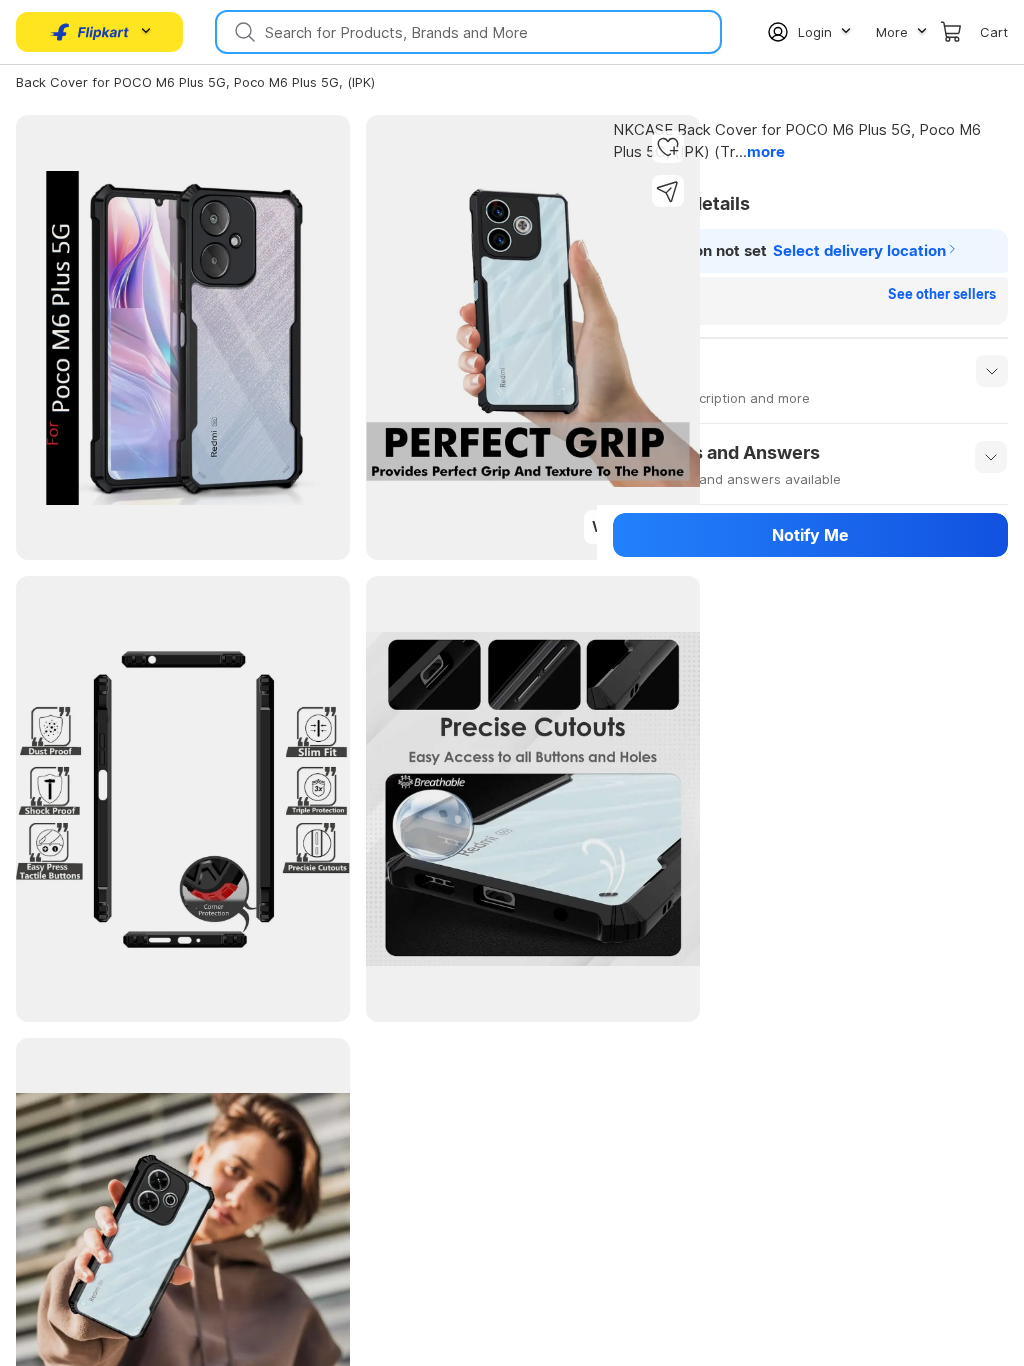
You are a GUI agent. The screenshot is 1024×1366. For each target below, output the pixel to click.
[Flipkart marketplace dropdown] (90, 32)
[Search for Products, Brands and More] (243, 32)
